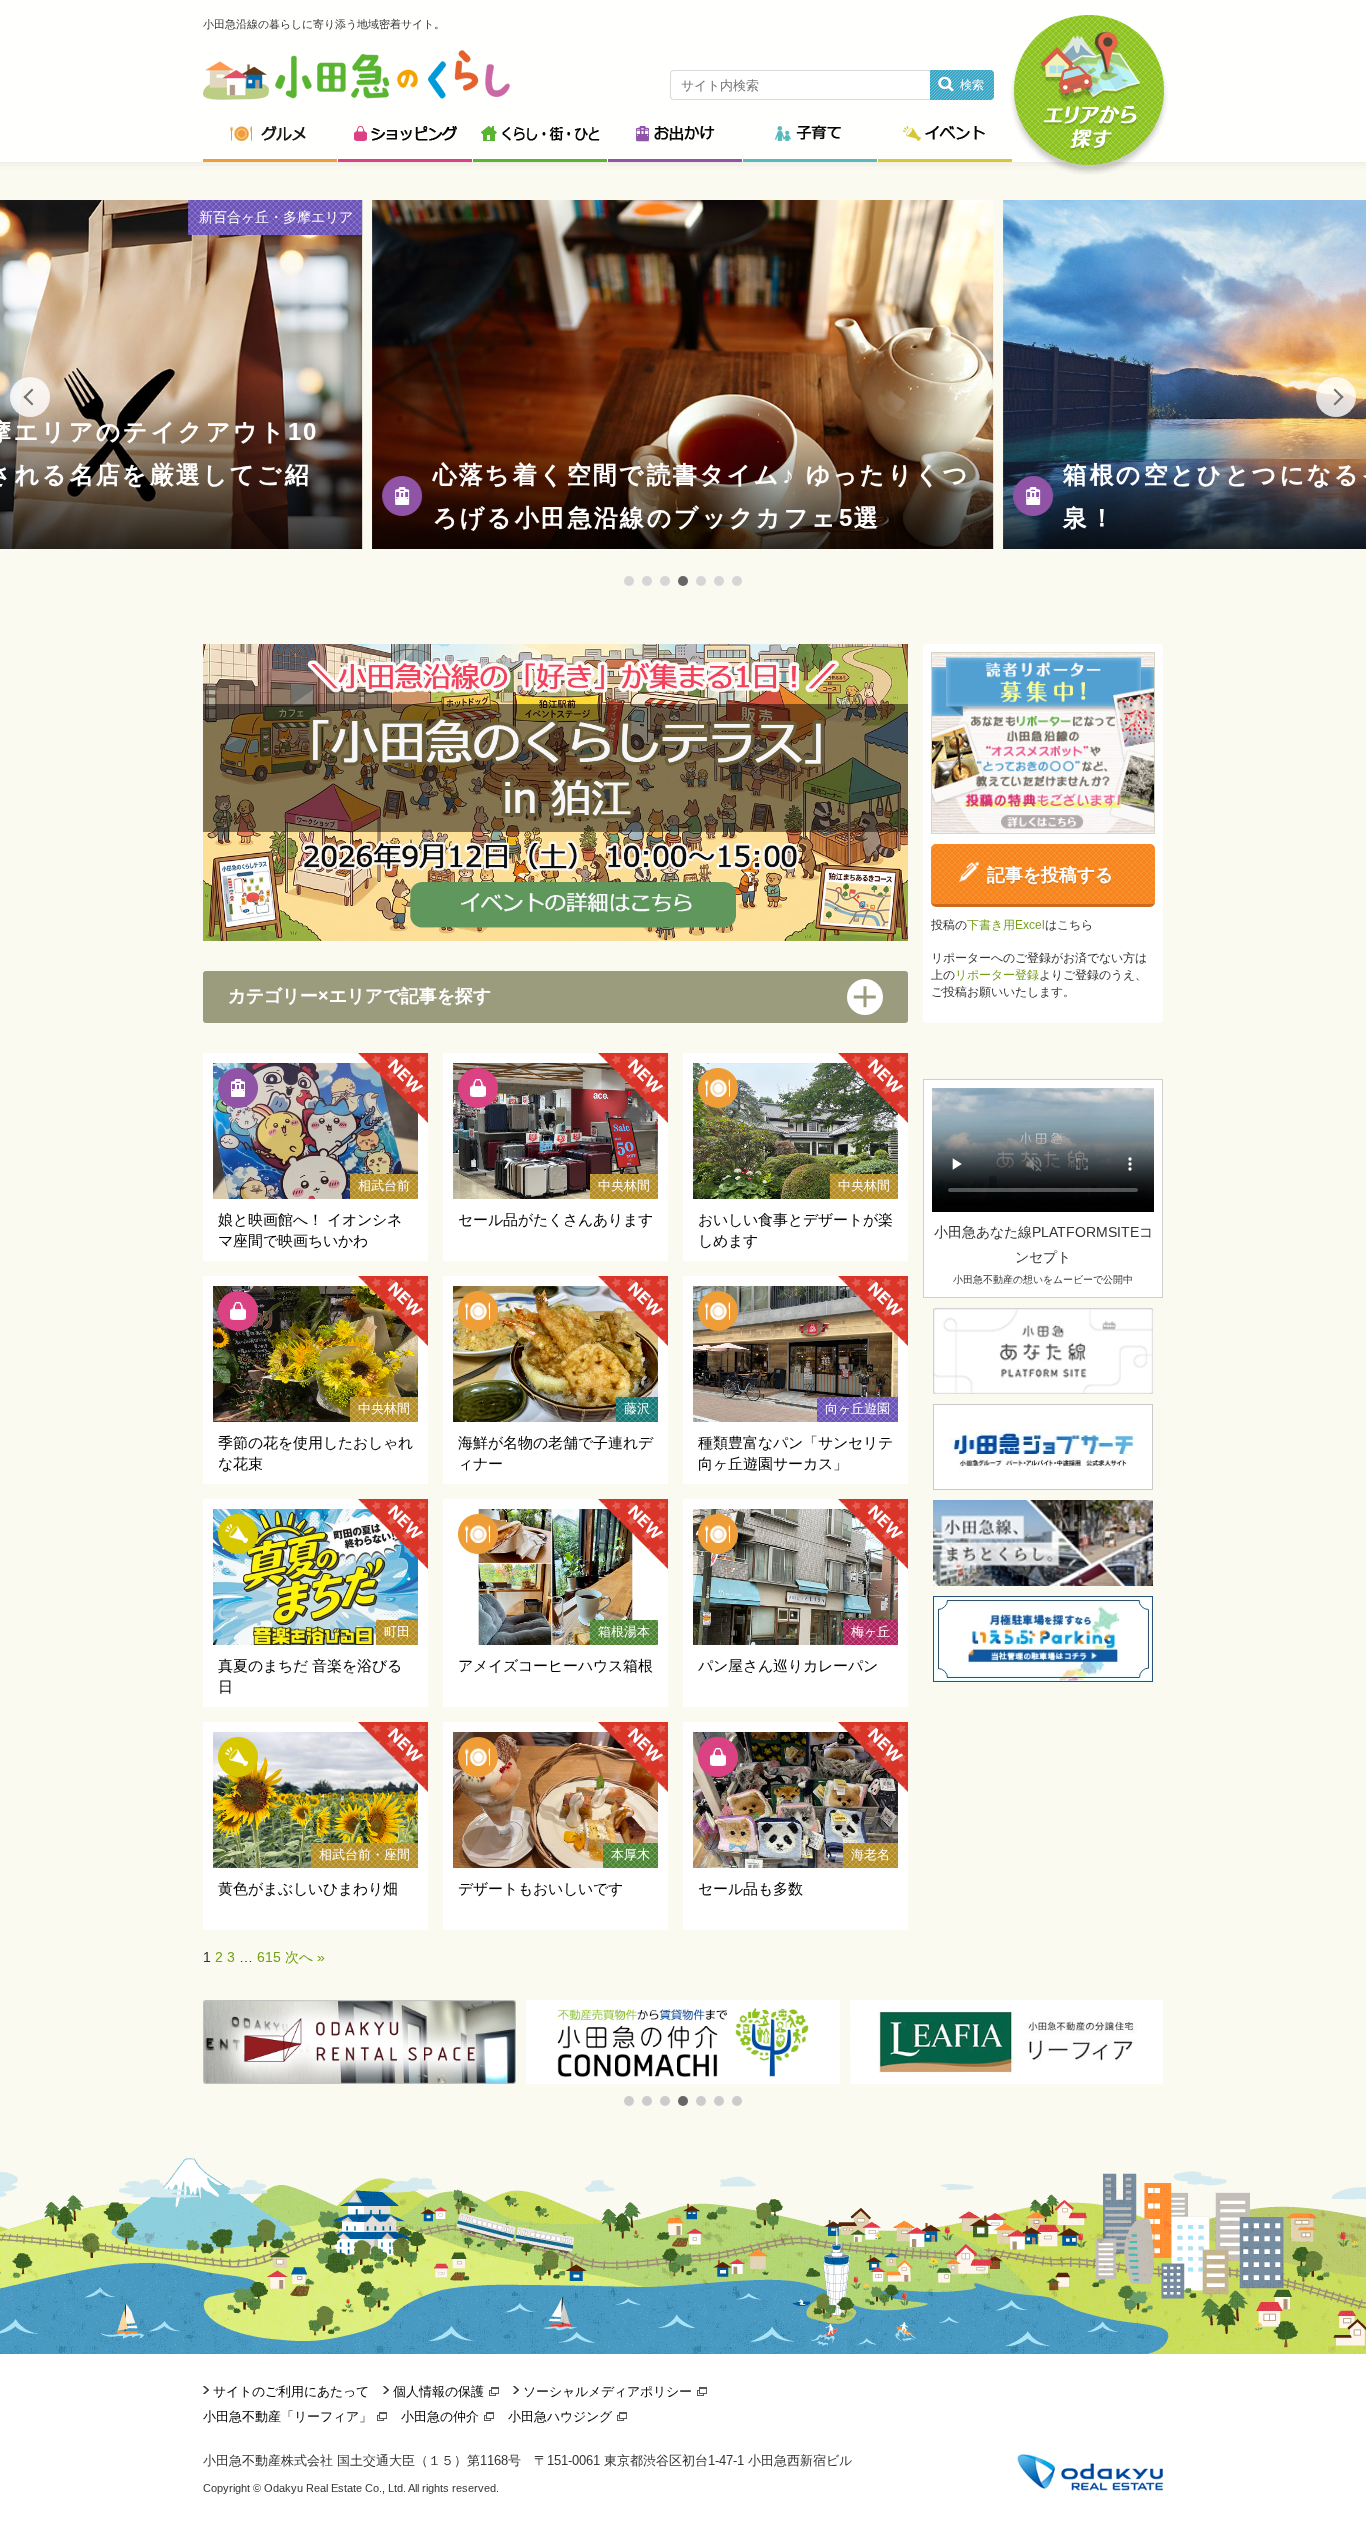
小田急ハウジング (560, 2416)
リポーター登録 (997, 975)
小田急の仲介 (440, 2416)
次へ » (305, 1957)
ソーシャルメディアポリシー (607, 2391)
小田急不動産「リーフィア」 (287, 2416)
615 (269, 1957)
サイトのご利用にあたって (291, 2391)
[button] (629, 2101)
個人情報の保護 (438, 2391)
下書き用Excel (1006, 925)
